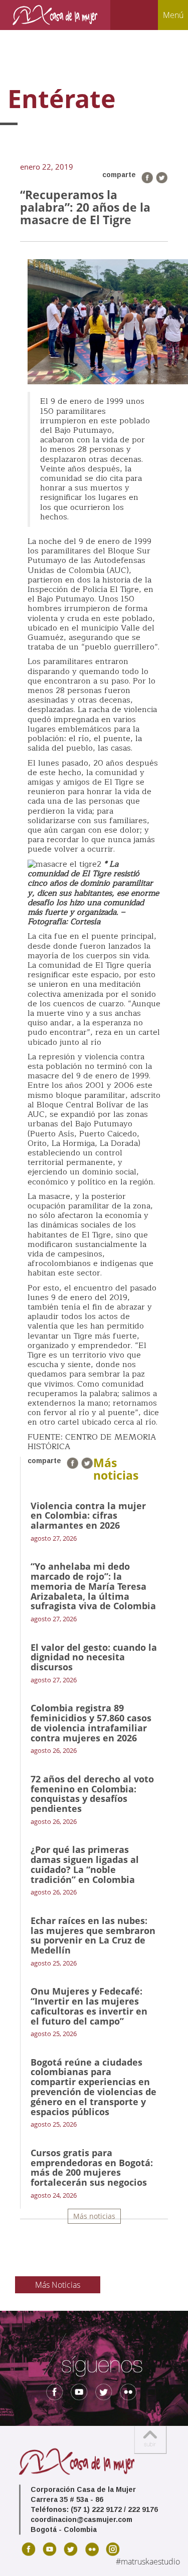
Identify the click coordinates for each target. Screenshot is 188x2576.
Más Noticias (58, 2285)
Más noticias (94, 2216)
